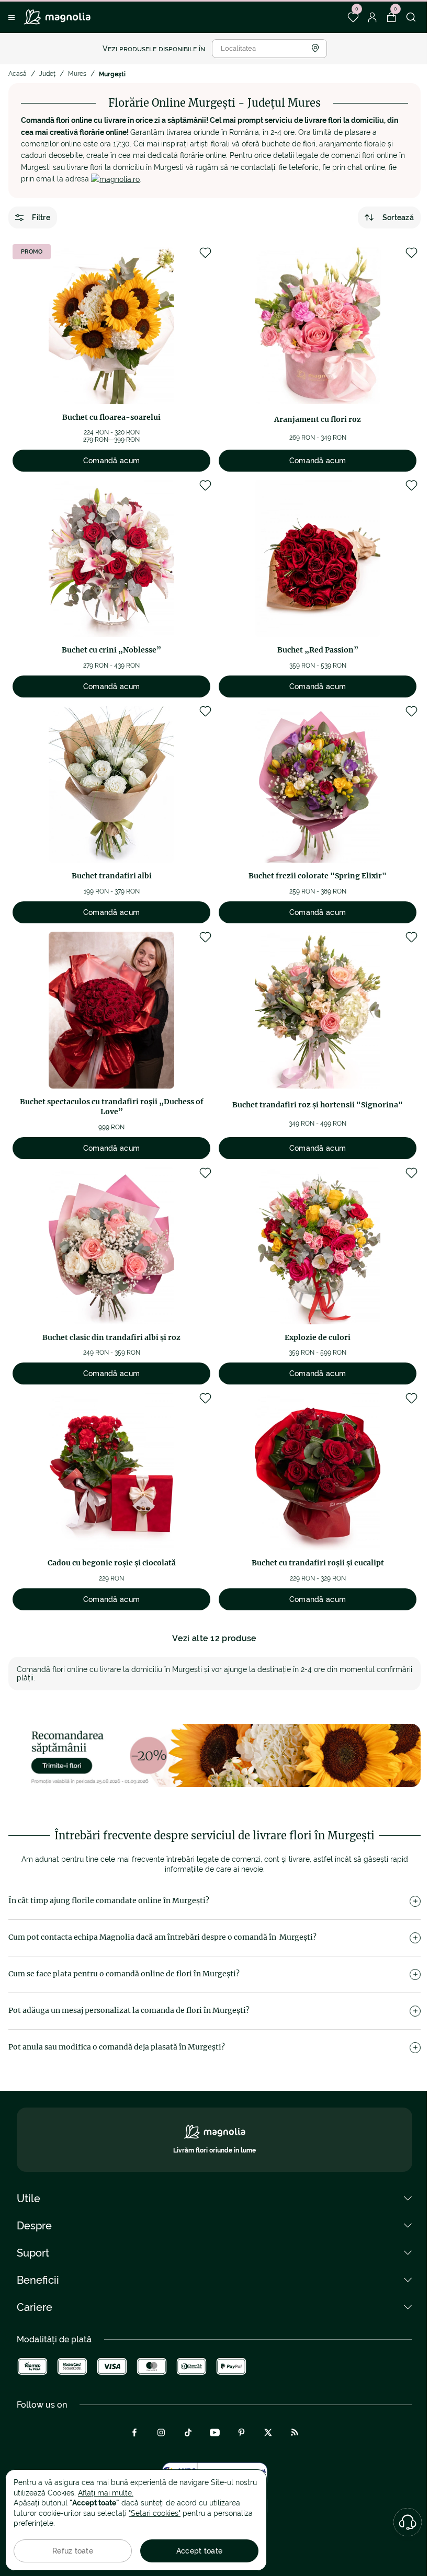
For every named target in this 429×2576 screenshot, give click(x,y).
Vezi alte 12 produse (214, 1638)
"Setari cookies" (155, 2513)
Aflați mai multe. (106, 2493)
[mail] (115, 179)
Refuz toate (73, 2551)
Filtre (41, 217)
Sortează (398, 217)
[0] (353, 17)
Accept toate (199, 2551)
